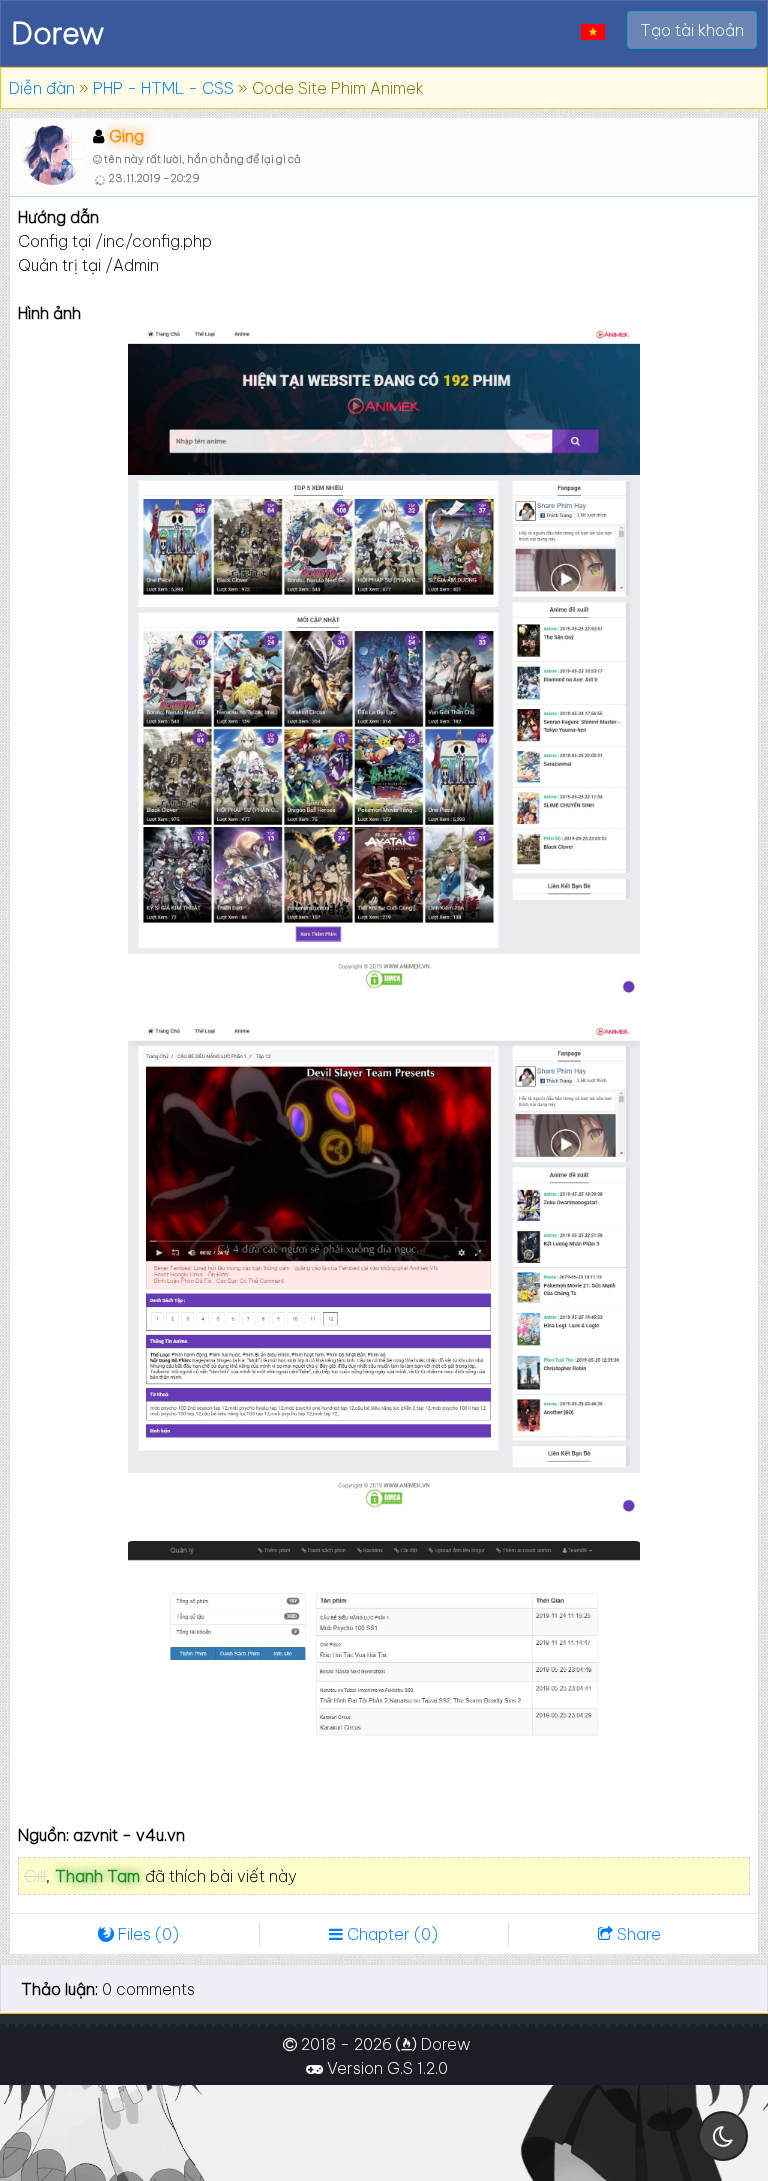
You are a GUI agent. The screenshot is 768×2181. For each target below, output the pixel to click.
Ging (126, 136)
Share (637, 1934)
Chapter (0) (390, 1934)
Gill (35, 1876)
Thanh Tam (97, 1876)
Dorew (57, 33)
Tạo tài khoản (692, 30)
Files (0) (146, 1934)
